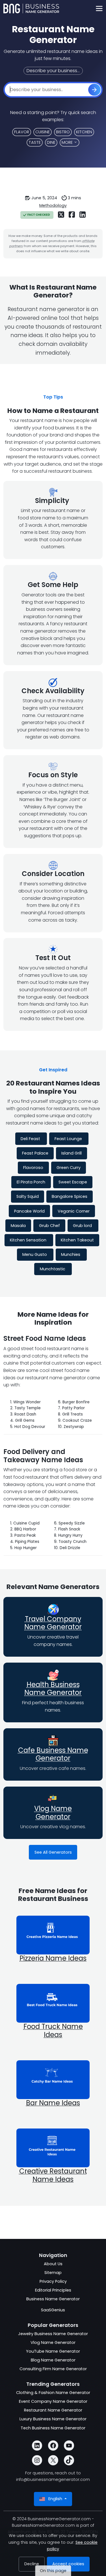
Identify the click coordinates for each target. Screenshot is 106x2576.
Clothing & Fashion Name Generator (53, 2393)
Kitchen (84, 132)
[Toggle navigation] (99, 9)
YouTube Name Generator (53, 2351)
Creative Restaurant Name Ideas (53, 2175)
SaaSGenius (53, 2310)
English (55, 2499)
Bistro (63, 132)
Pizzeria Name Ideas (53, 1958)
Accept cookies (68, 2564)
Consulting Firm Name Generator (53, 2369)
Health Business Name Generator (53, 1689)
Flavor (22, 132)
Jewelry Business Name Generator (53, 2334)
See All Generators (53, 1852)
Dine (51, 142)
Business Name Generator (53, 2299)
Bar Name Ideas (53, 2103)
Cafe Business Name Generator (53, 1754)
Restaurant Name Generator (53, 2410)
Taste (35, 142)
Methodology (53, 205)
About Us (53, 2264)
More (67, 142)
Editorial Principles (53, 2290)
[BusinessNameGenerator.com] (31, 8)
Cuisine (43, 132)
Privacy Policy (53, 2281)
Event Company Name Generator (53, 2401)
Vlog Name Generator (53, 1813)
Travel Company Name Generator (53, 1623)
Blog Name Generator (53, 2360)
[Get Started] (94, 90)
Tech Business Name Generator (53, 2428)
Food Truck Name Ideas (53, 2031)
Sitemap (53, 2273)
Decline (32, 2564)
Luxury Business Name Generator (53, 2419)
